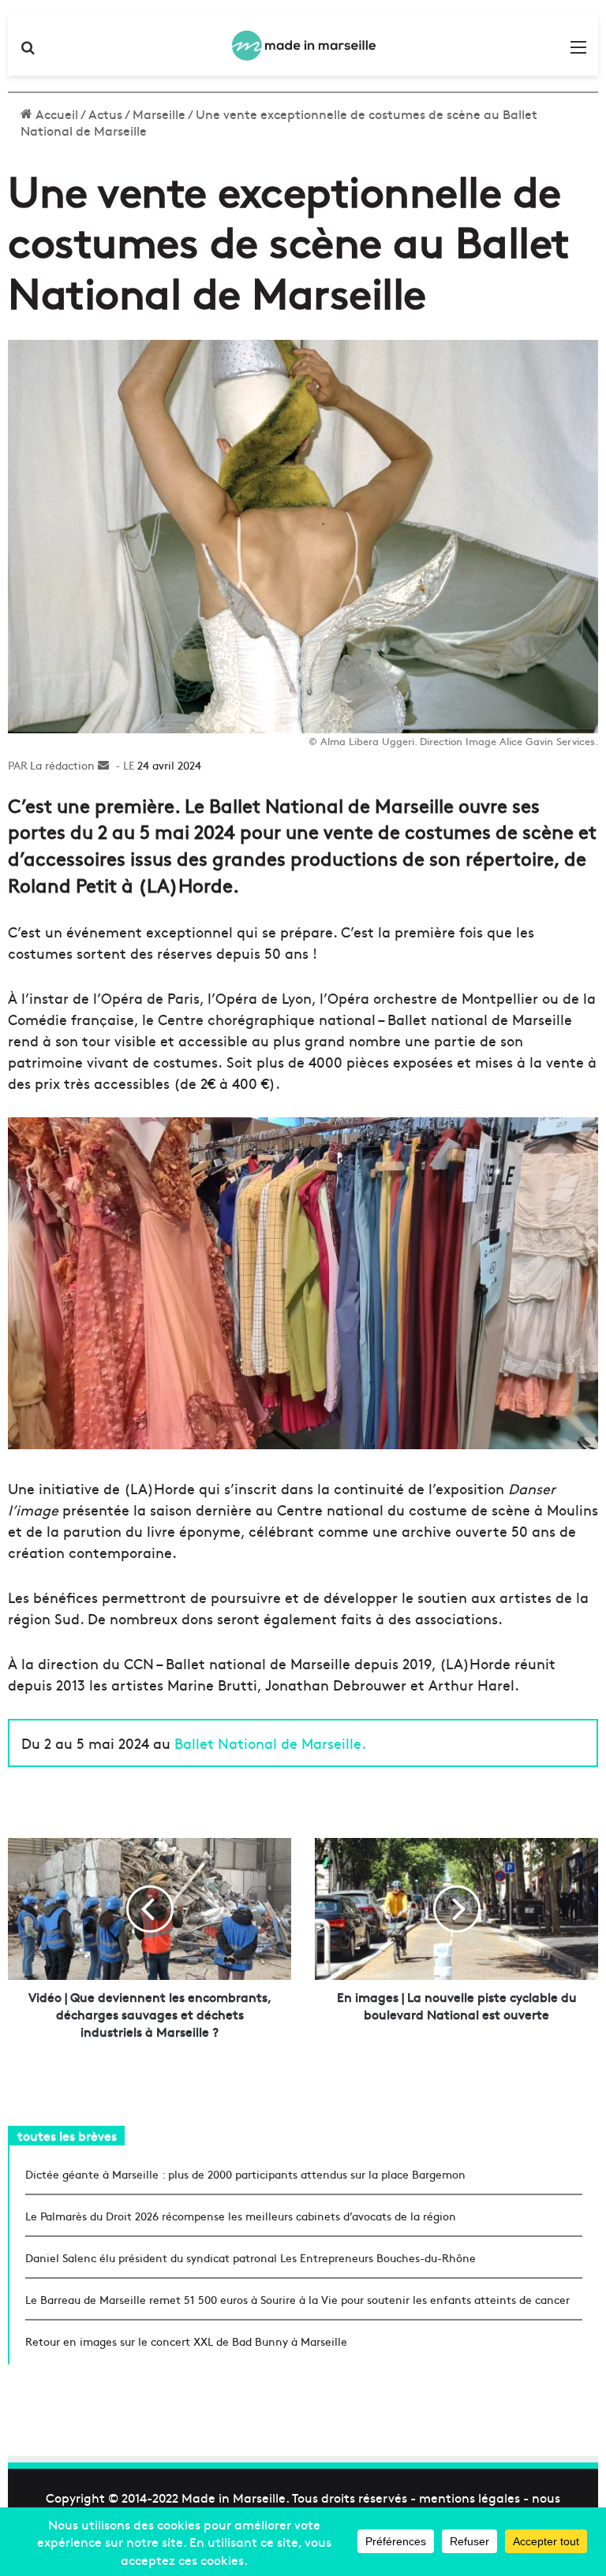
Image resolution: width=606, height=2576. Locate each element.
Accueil (55, 114)
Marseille (159, 114)
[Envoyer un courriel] (103, 765)
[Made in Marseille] (303, 46)
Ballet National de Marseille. (270, 1743)
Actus (105, 114)
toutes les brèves (67, 2135)
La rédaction (62, 765)
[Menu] (578, 52)
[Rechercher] (28, 52)
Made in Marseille (234, 2497)
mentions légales (469, 2497)
